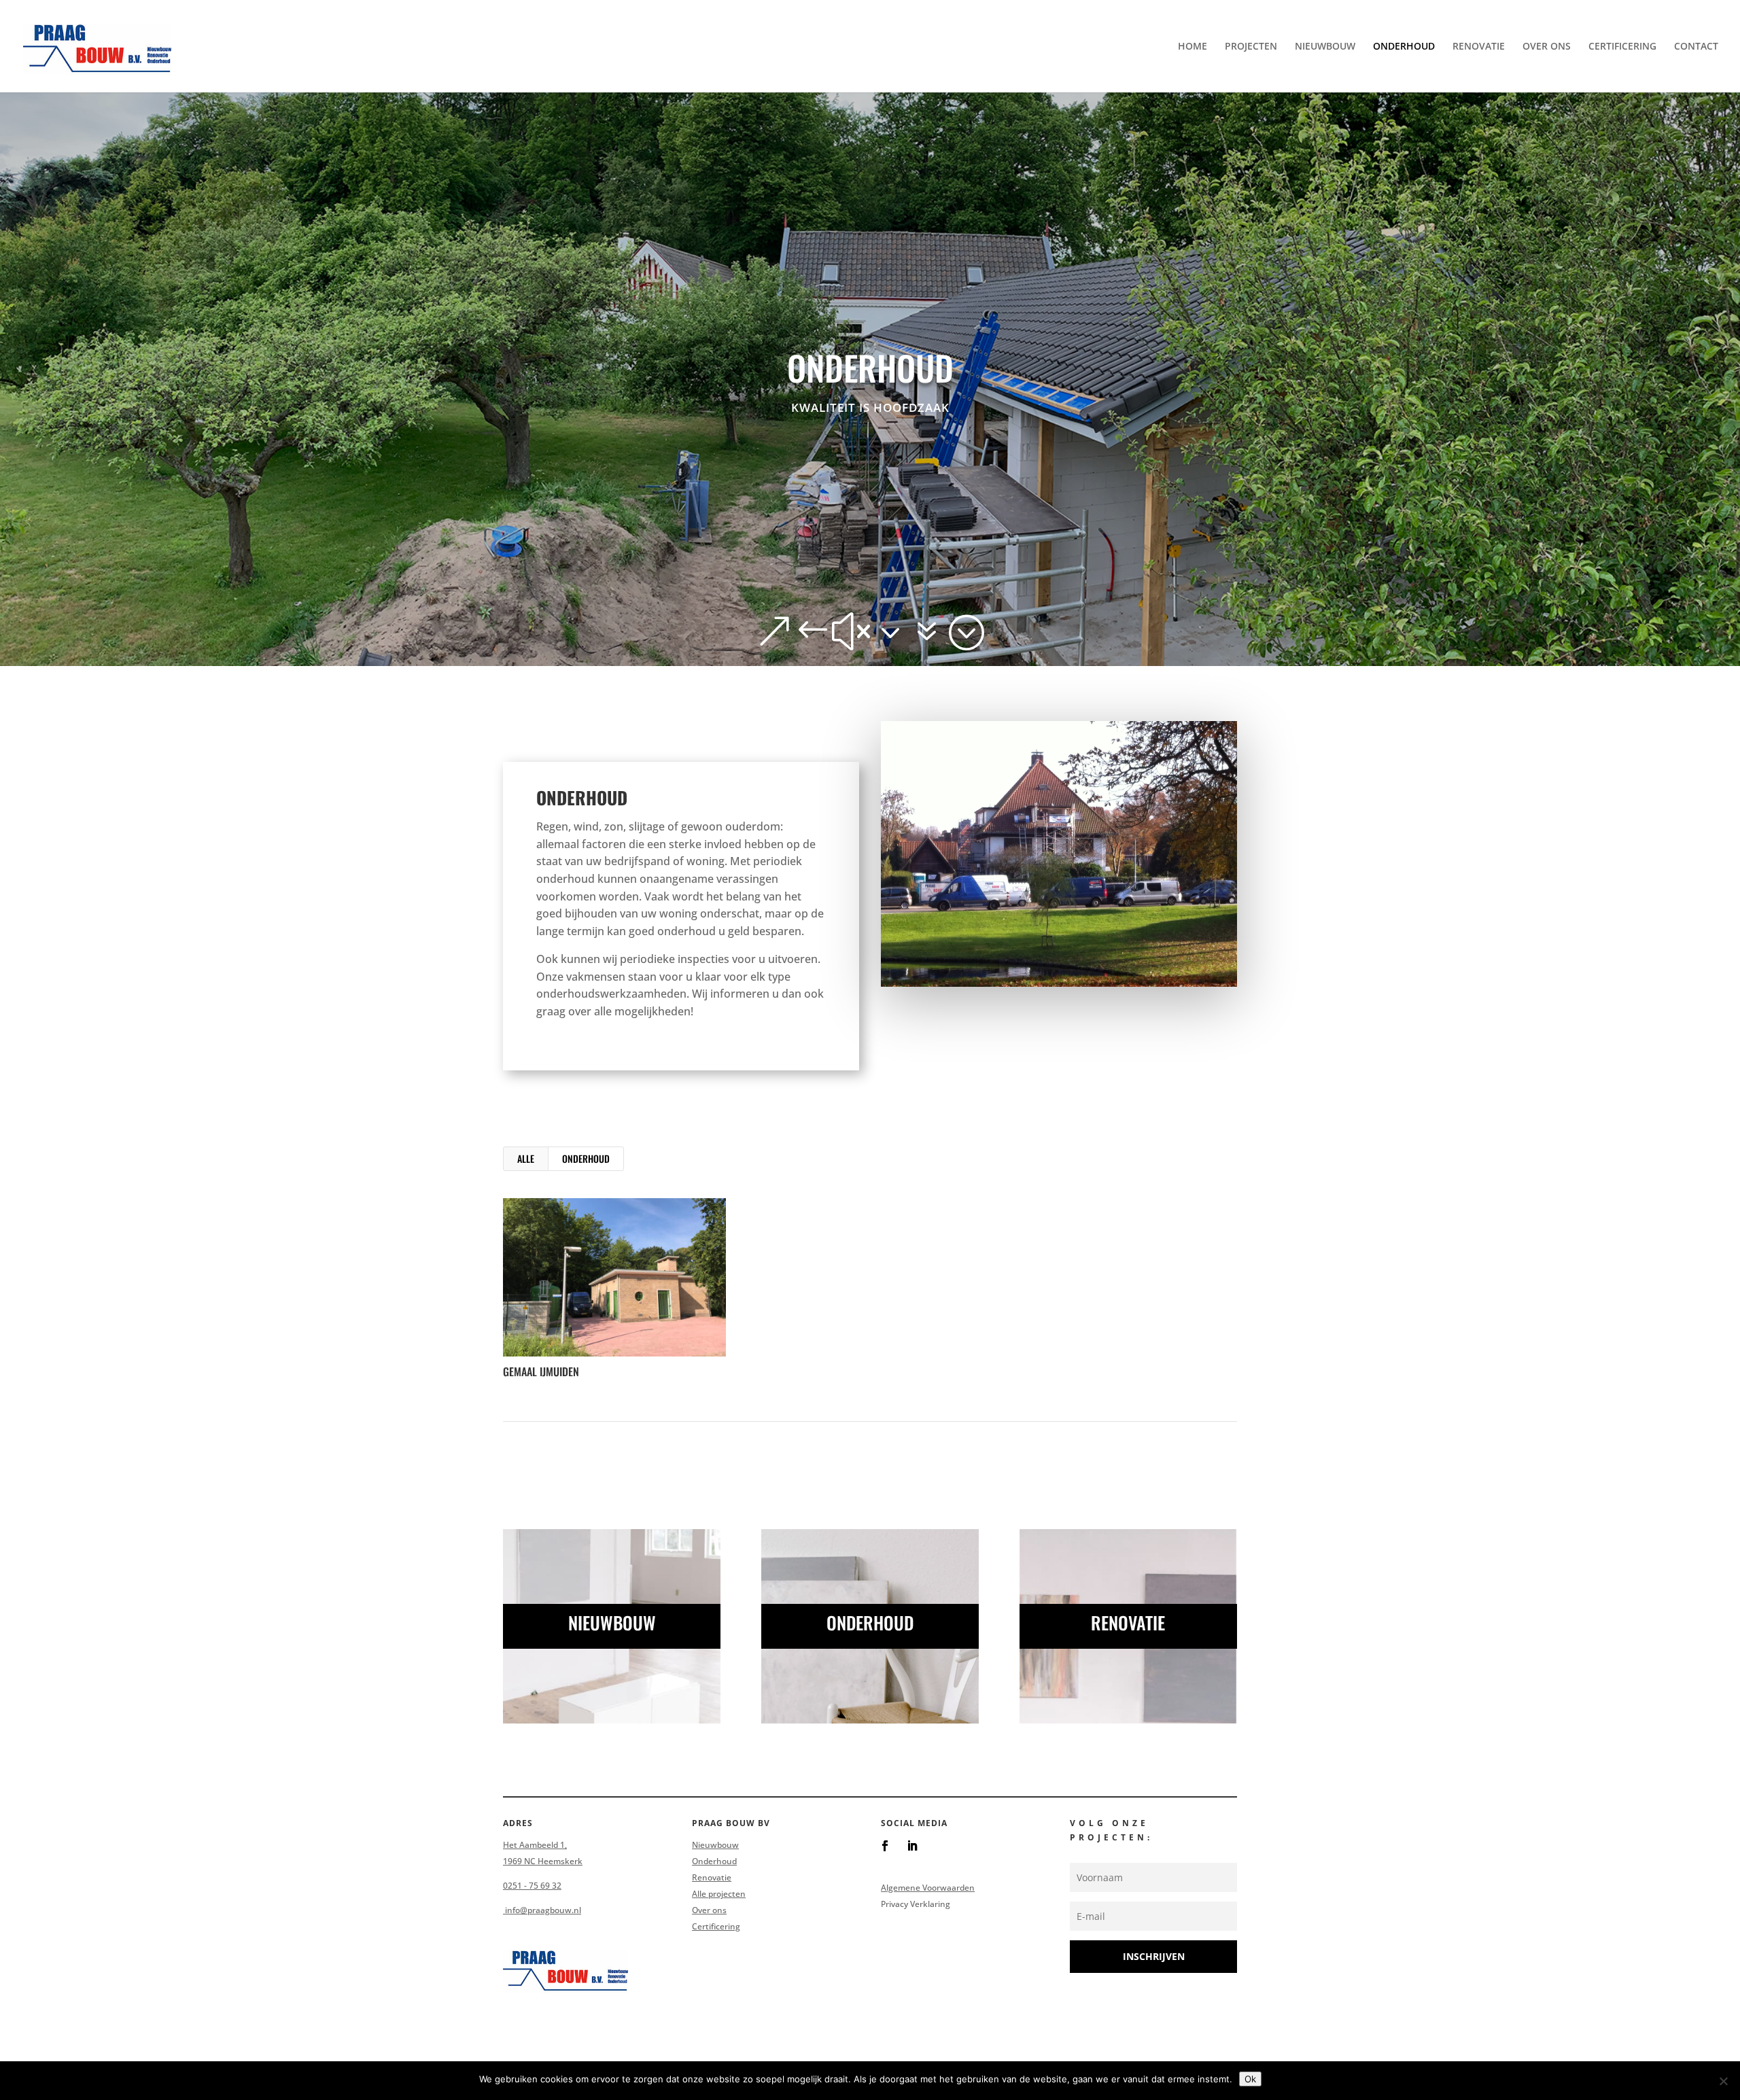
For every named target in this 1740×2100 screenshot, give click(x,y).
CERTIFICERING (1622, 47)
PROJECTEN (1251, 47)
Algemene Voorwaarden (928, 1888)
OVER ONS (1547, 47)
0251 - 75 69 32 (532, 1886)
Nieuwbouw (715, 1845)
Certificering (716, 1926)
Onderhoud (714, 1861)
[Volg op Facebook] (885, 1846)
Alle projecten (719, 1894)
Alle (526, 1158)
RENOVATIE (1479, 47)
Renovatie (712, 1877)
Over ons (709, 1910)
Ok (1250, 2079)
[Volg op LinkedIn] (912, 1846)
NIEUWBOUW (1325, 47)
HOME (1193, 47)
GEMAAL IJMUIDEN (541, 1371)
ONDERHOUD (1404, 47)
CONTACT (1696, 47)
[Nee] (1723, 2081)
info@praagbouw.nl (542, 1910)
